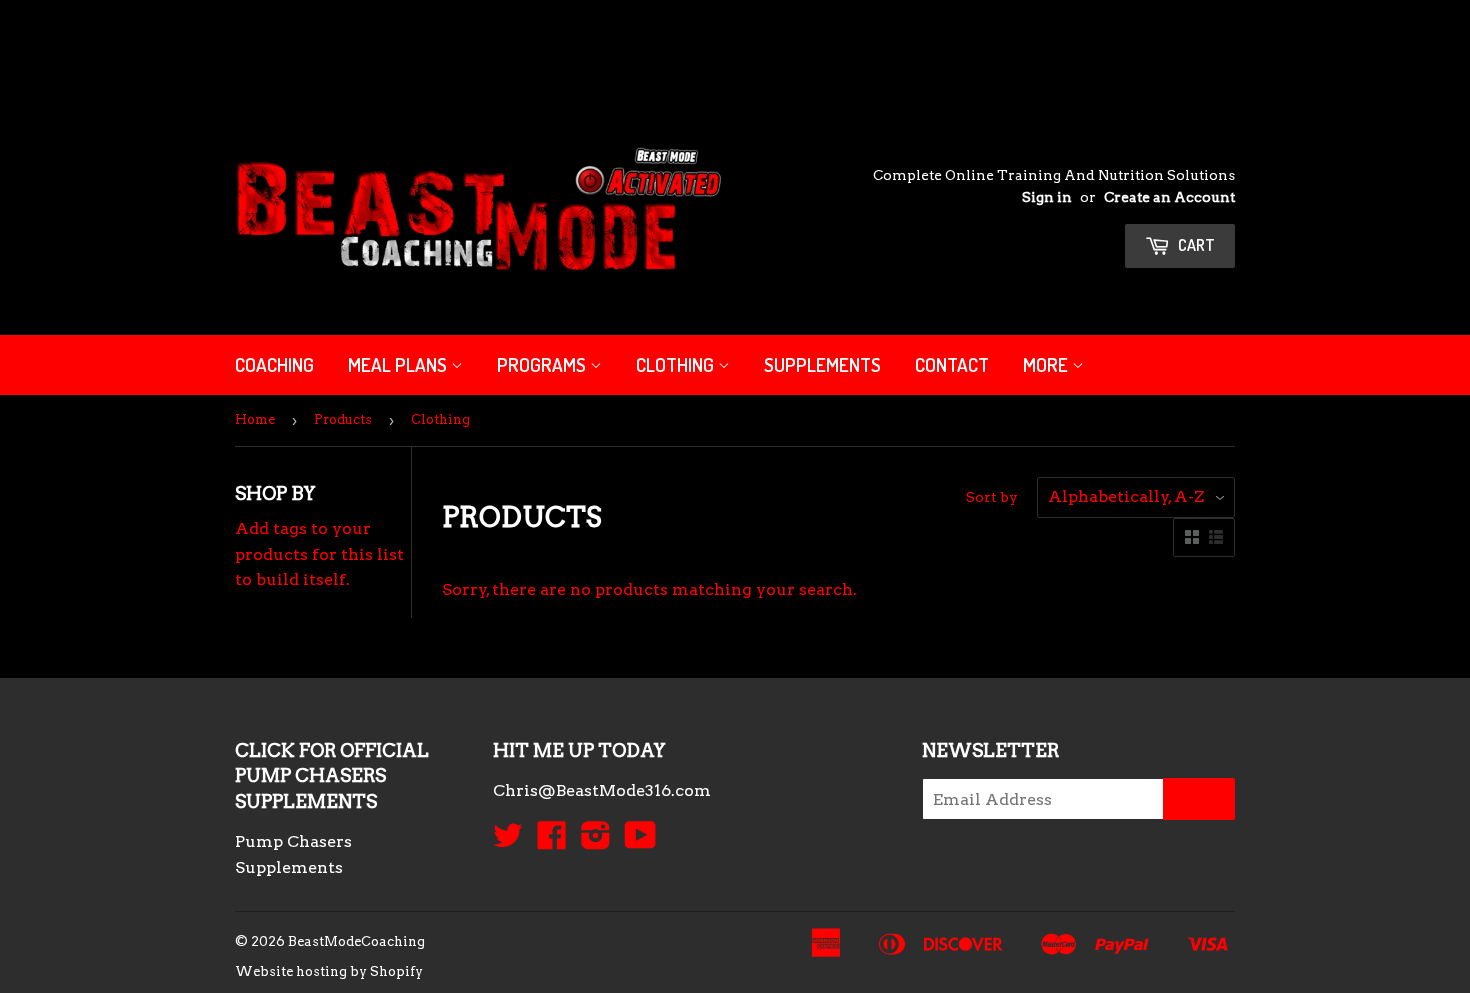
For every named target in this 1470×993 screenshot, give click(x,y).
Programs (543, 364)
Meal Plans (399, 364)
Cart (1195, 245)
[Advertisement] (364, 45)
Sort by (992, 497)
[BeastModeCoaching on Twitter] (508, 841)
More (1047, 364)
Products (343, 419)
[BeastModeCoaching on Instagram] (596, 841)
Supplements (822, 364)
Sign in (1047, 197)
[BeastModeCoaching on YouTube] (640, 841)
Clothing (677, 364)
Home (255, 419)
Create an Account (1169, 197)
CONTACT (952, 364)
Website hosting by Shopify (329, 971)
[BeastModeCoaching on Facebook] (552, 841)
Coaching (274, 364)
